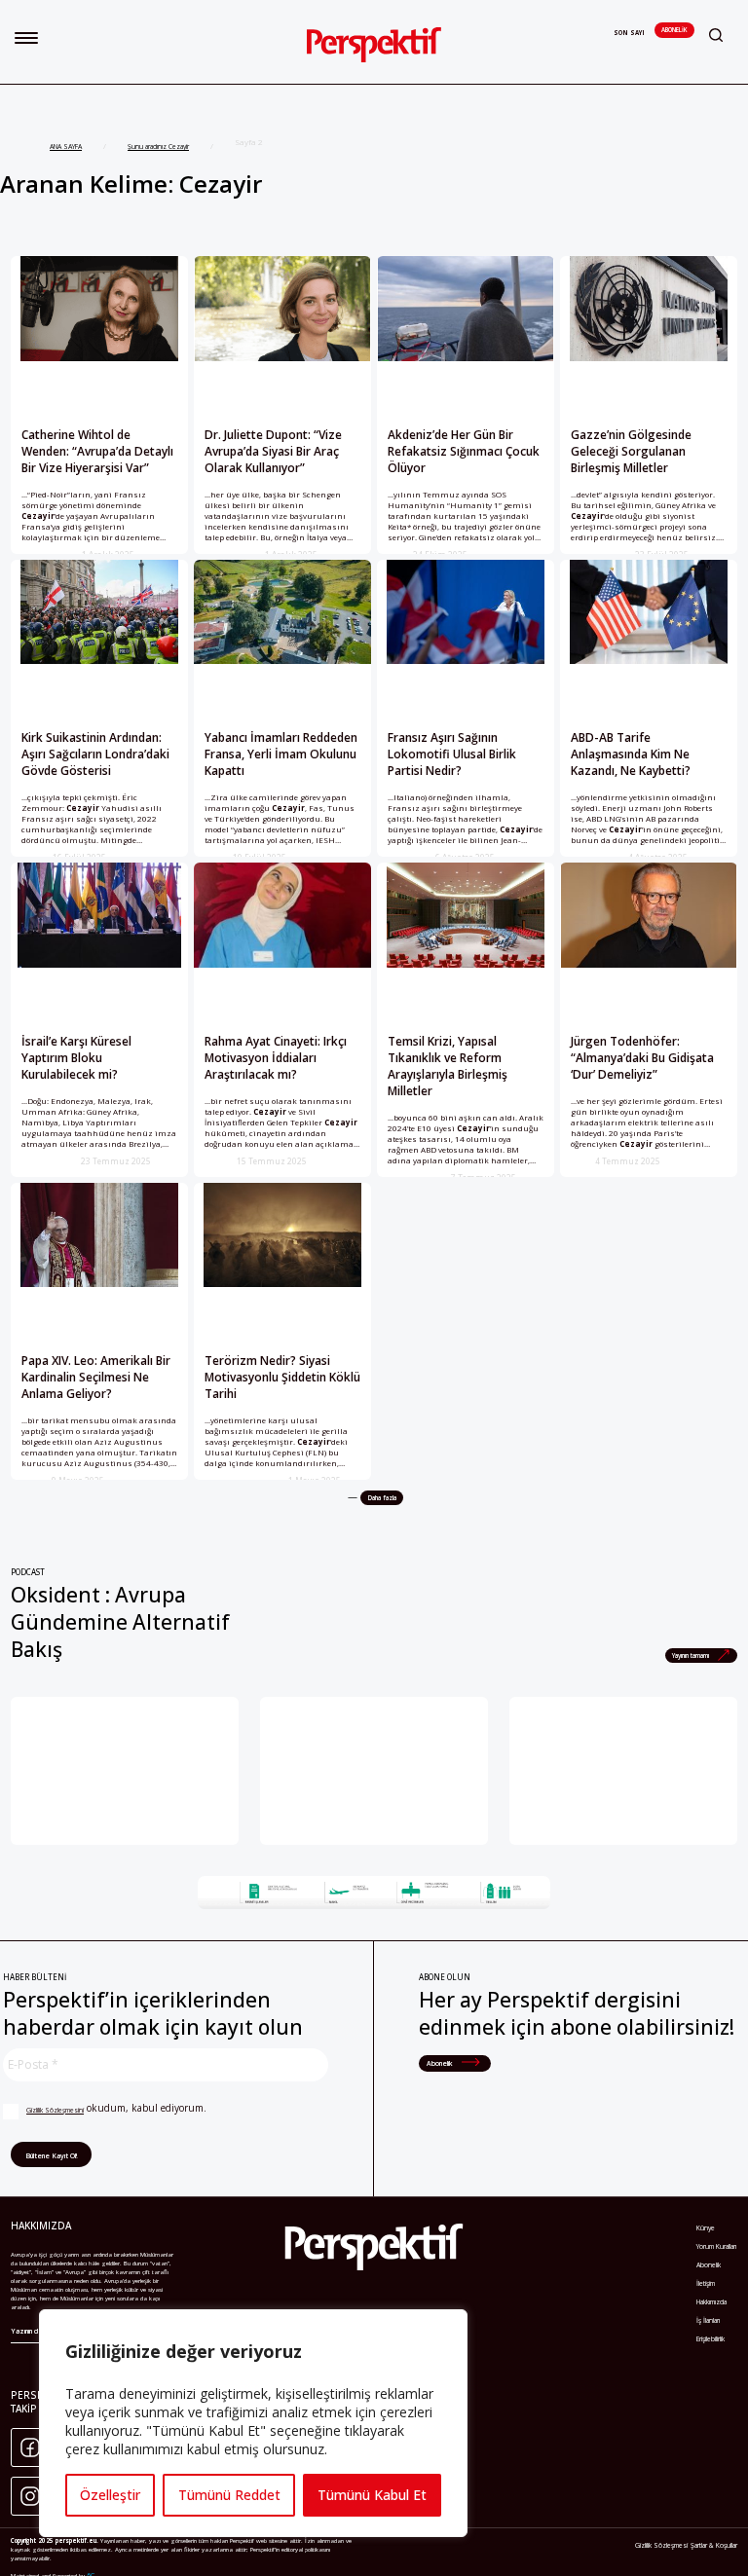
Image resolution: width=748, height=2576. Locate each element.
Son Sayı (629, 33)
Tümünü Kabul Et (372, 2495)
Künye (706, 2228)
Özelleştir (110, 2495)
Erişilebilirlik (711, 2339)
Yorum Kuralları (716, 2246)
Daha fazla (382, 1498)
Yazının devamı (34, 2331)
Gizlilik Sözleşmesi (661, 2545)
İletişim (706, 2283)
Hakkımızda (711, 2302)
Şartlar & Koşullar (714, 2545)
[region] (253, 2423)
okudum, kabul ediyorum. (116, 2108)
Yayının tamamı (692, 1656)
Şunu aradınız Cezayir (158, 147)
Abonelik (674, 30)
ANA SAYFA (66, 147)
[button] (26, 38)
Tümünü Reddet (229, 2495)
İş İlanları (708, 2320)
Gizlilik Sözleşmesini (55, 2110)
